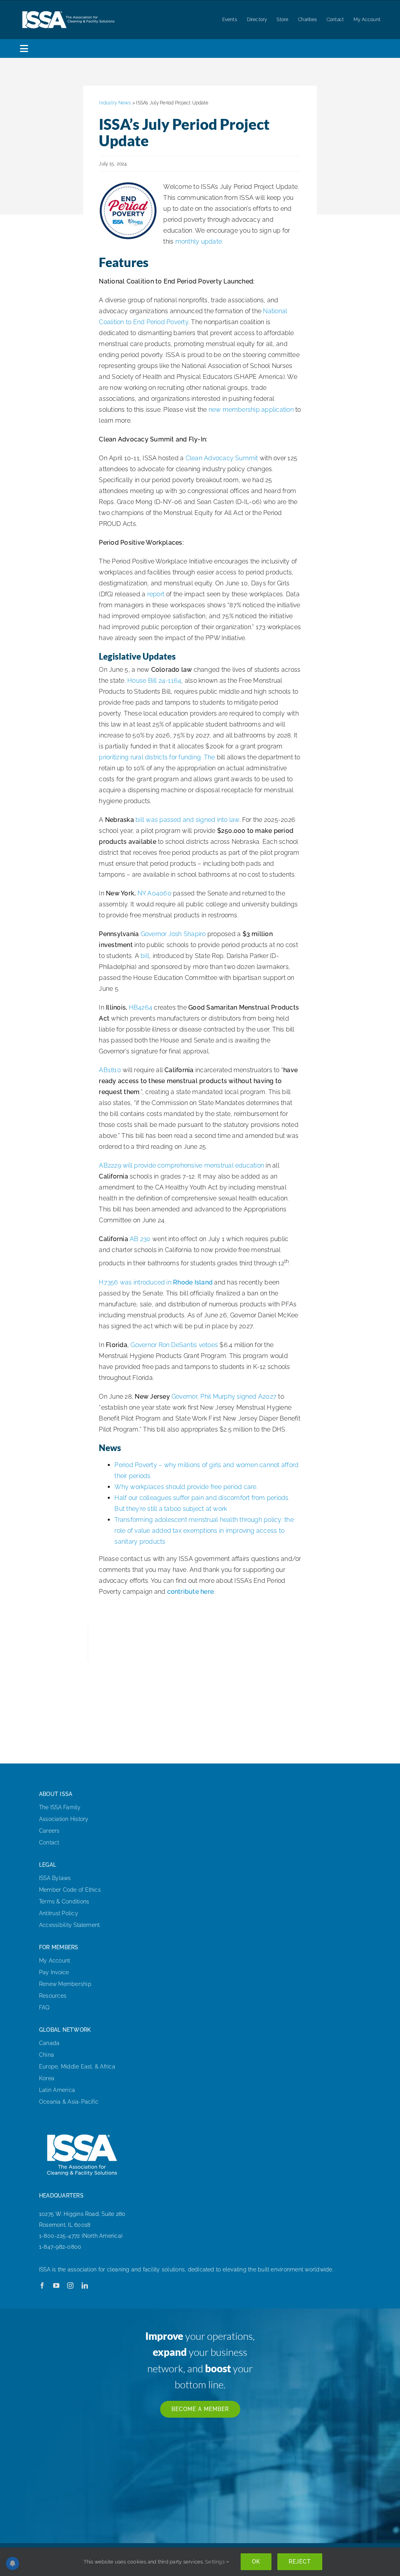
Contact (49, 1842)
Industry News (115, 103)
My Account (54, 1961)
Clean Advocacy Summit (222, 458)
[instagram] (70, 2285)
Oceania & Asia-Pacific (69, 2102)
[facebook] (42, 2285)
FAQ (45, 2007)
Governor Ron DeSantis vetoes (174, 1345)
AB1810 (110, 1070)
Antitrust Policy (59, 1913)
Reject (300, 2562)
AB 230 (140, 1239)
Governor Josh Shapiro (173, 934)
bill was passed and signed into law (187, 820)
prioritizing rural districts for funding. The (157, 757)
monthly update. (199, 241)
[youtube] (56, 2285)
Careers (49, 1831)
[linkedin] (85, 2285)
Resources (53, 1996)
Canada (49, 2043)
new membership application (251, 410)
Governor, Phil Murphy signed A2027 (224, 1397)
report (156, 594)
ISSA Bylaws (55, 1878)
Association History (64, 1819)
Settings (215, 2562)
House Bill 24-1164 (154, 681)
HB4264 (141, 1007)
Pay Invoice (54, 1972)
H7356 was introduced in (156, 1282)
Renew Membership (65, 1984)
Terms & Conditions (64, 1902)
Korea (47, 2078)
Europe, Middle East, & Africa (77, 2067)
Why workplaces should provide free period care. (186, 1487)
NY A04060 (154, 893)
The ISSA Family (60, 1807)
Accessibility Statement (70, 1925)
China (46, 2055)
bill (145, 956)
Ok (256, 2562)
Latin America (57, 2090)
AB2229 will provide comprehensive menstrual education (181, 1165)
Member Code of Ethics (70, 1890)
